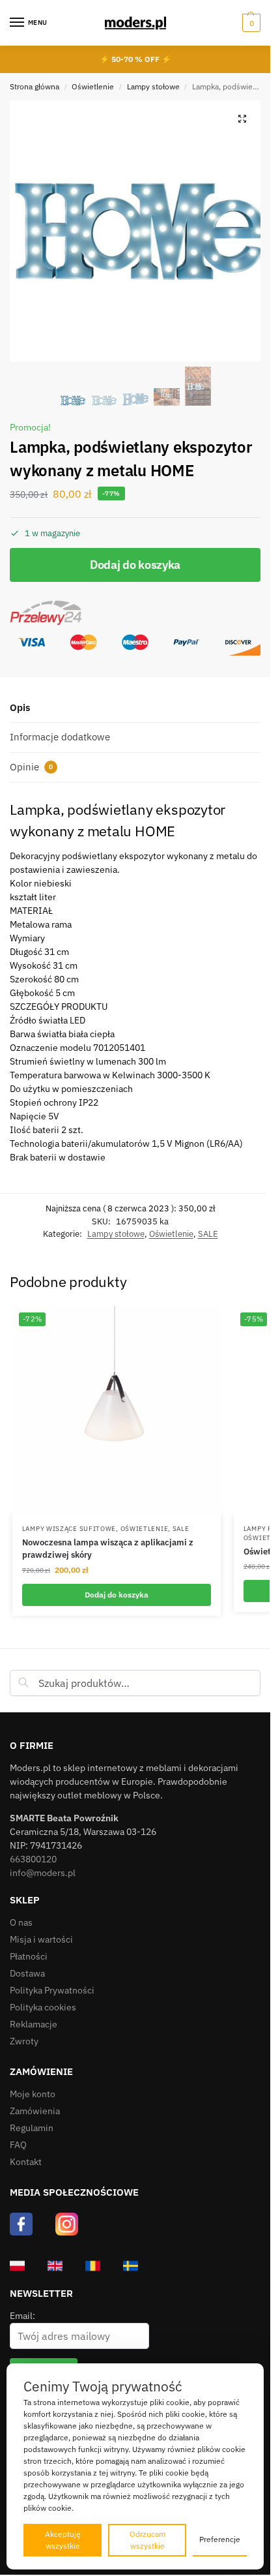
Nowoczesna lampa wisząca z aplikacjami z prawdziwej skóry (108, 1549)
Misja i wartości (41, 1939)
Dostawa (27, 1973)
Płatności (29, 1956)
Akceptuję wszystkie (63, 2540)
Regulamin (32, 2128)
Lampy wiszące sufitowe (69, 1529)
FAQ (18, 2145)
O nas (21, 1922)
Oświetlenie (93, 86)
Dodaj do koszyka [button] (117, 1595)
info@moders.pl (43, 1873)
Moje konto (33, 2094)
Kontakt (26, 2162)
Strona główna (35, 86)
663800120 (33, 1859)
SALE (208, 1234)
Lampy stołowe (153, 86)
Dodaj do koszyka (135, 565)
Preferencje (220, 2539)
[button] (250, 23)
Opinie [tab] (31, 767)
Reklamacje (34, 2024)
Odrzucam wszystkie (147, 2540)
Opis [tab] (20, 707)
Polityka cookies (43, 2007)
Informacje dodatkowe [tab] (60, 737)
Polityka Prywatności (52, 1990)
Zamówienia (35, 2111)
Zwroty (24, 2041)
